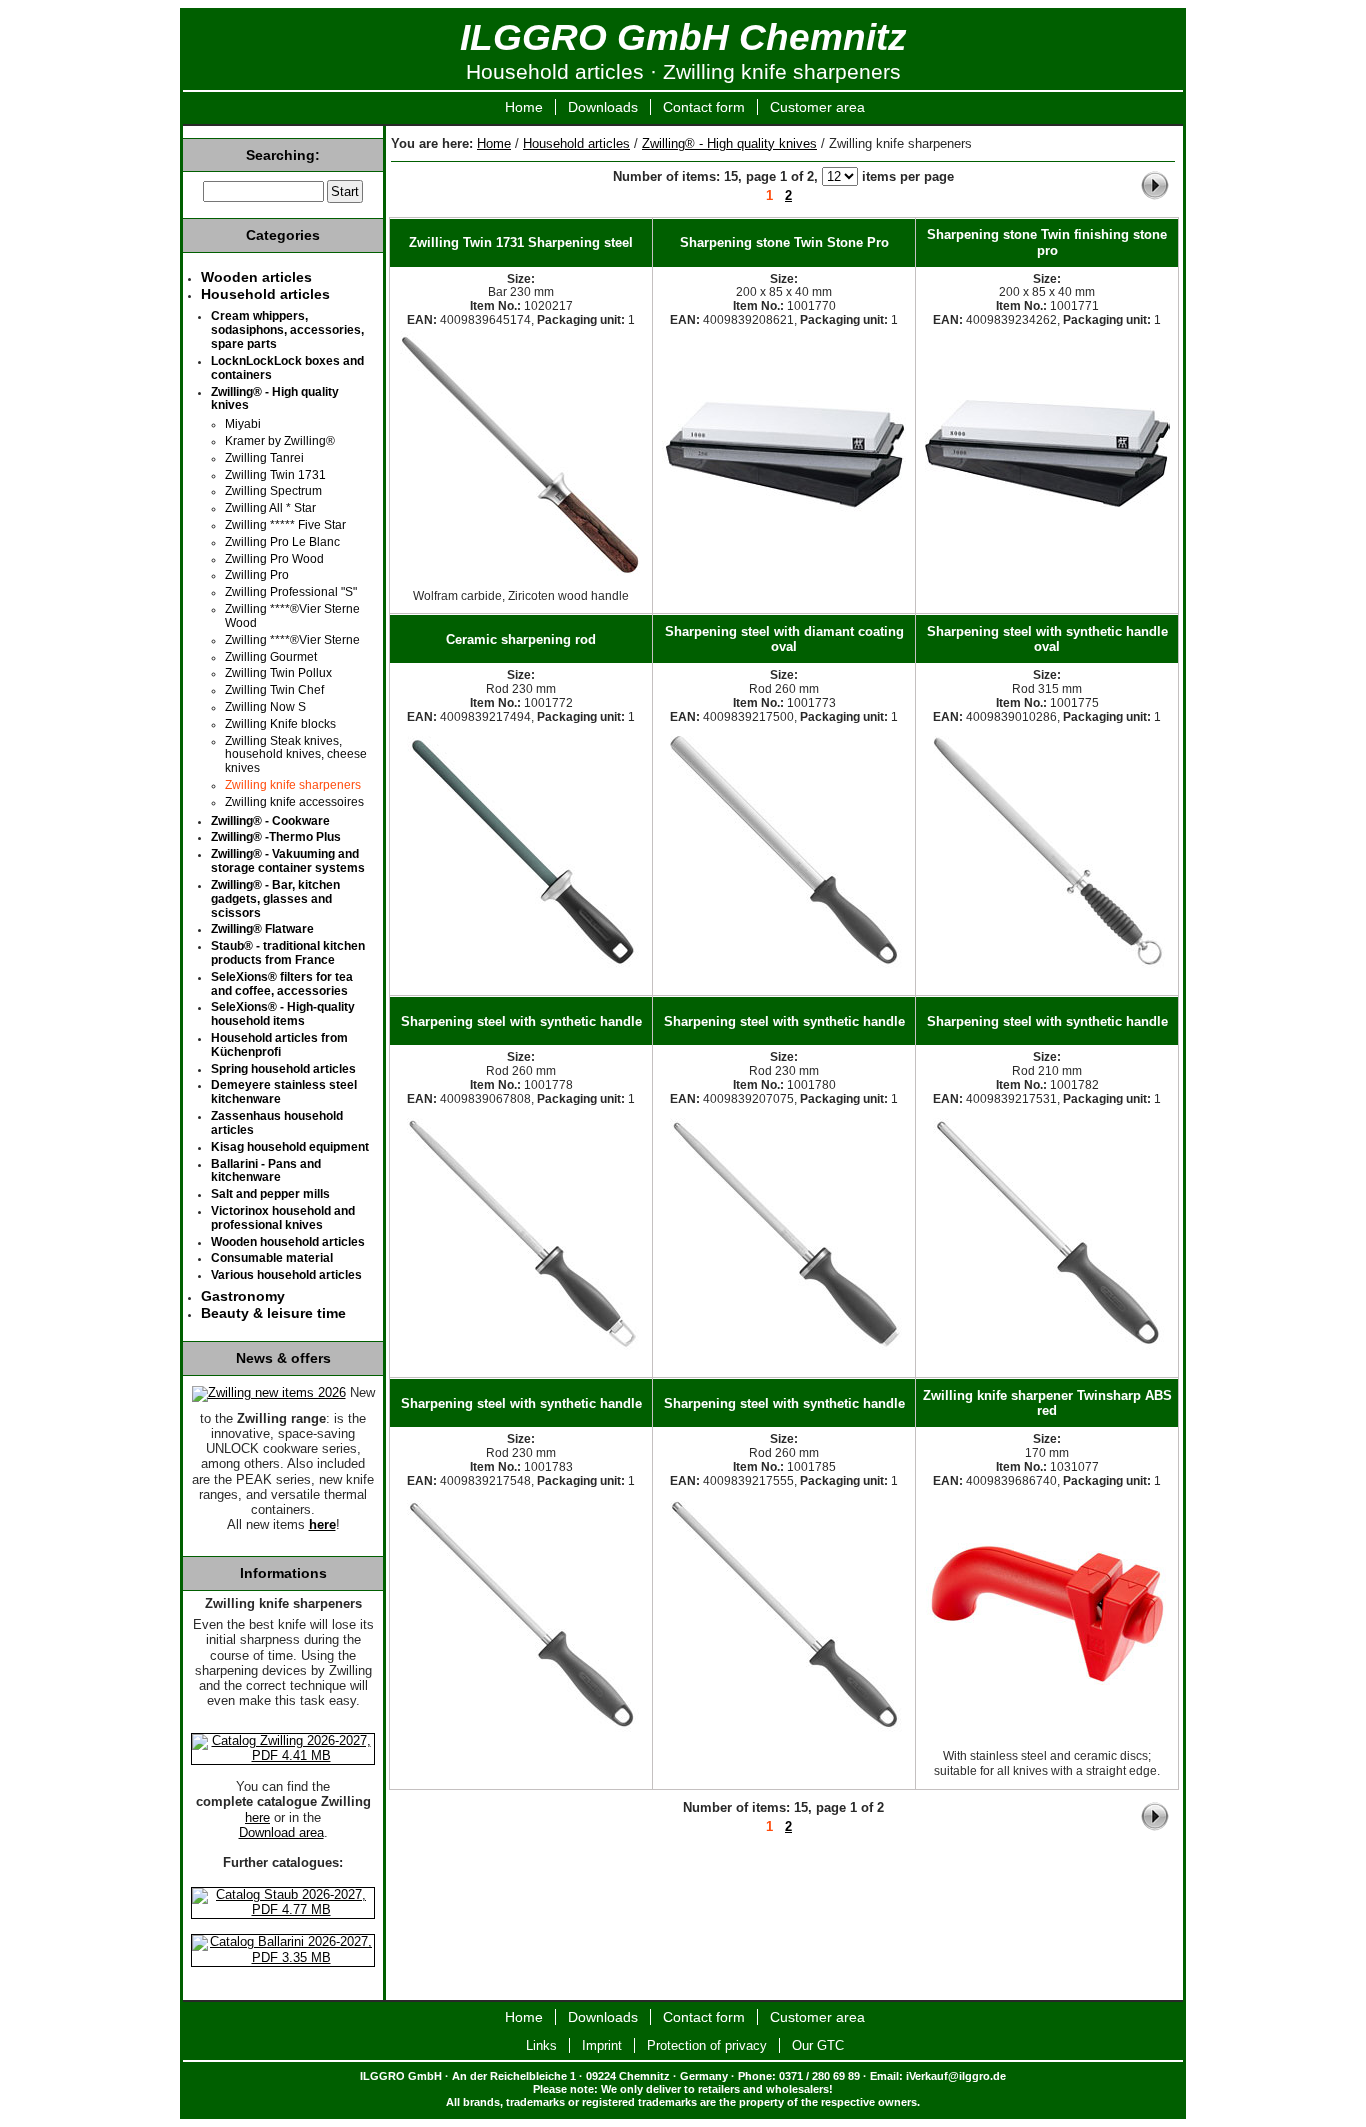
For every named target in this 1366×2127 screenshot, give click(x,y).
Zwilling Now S (265, 707)
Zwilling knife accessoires (294, 802)
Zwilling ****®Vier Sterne (292, 640)
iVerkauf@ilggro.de (956, 2076)
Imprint (602, 2045)
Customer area (817, 107)
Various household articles (286, 1275)
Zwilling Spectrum (273, 491)
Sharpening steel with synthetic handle (521, 1021)
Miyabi (243, 424)
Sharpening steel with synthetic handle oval (1047, 639)
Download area (281, 1833)
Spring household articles (283, 1069)
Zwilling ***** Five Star (285, 525)
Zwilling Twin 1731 (275, 475)
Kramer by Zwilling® (280, 441)
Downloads (603, 107)
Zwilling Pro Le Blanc (282, 542)
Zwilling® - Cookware (270, 821)
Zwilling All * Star (270, 508)
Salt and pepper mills (270, 1194)
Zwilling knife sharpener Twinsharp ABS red (1047, 1403)
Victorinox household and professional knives (283, 1218)
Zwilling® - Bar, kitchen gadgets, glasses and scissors (275, 899)
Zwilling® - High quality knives (729, 143)
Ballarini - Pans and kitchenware (266, 1171)
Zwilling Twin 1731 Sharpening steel (521, 242)
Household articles (576, 143)
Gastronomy (243, 1296)
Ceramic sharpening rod (521, 639)
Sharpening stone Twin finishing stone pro (1047, 242)
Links (541, 2045)
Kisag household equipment (290, 1147)
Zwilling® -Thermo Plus (276, 837)
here (257, 1818)
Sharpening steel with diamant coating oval (784, 639)
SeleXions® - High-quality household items (283, 1014)
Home (524, 107)
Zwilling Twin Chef (274, 690)
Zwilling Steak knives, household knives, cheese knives (296, 755)
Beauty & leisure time (273, 1313)
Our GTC (818, 2045)
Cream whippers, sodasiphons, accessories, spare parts (287, 330)
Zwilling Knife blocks (280, 724)
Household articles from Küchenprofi (279, 1045)
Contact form (704, 107)
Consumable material (272, 1258)
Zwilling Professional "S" (291, 592)
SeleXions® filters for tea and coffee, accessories (282, 984)
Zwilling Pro (257, 575)
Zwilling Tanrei (264, 458)
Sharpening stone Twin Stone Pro (784, 242)
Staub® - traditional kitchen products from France (288, 953)
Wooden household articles (288, 1242)
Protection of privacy (707, 2045)
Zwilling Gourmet (271, 657)
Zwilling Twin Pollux (278, 673)
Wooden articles (256, 277)
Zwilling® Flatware (262, 929)
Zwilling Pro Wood (274, 559)
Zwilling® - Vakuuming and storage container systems (288, 861)
